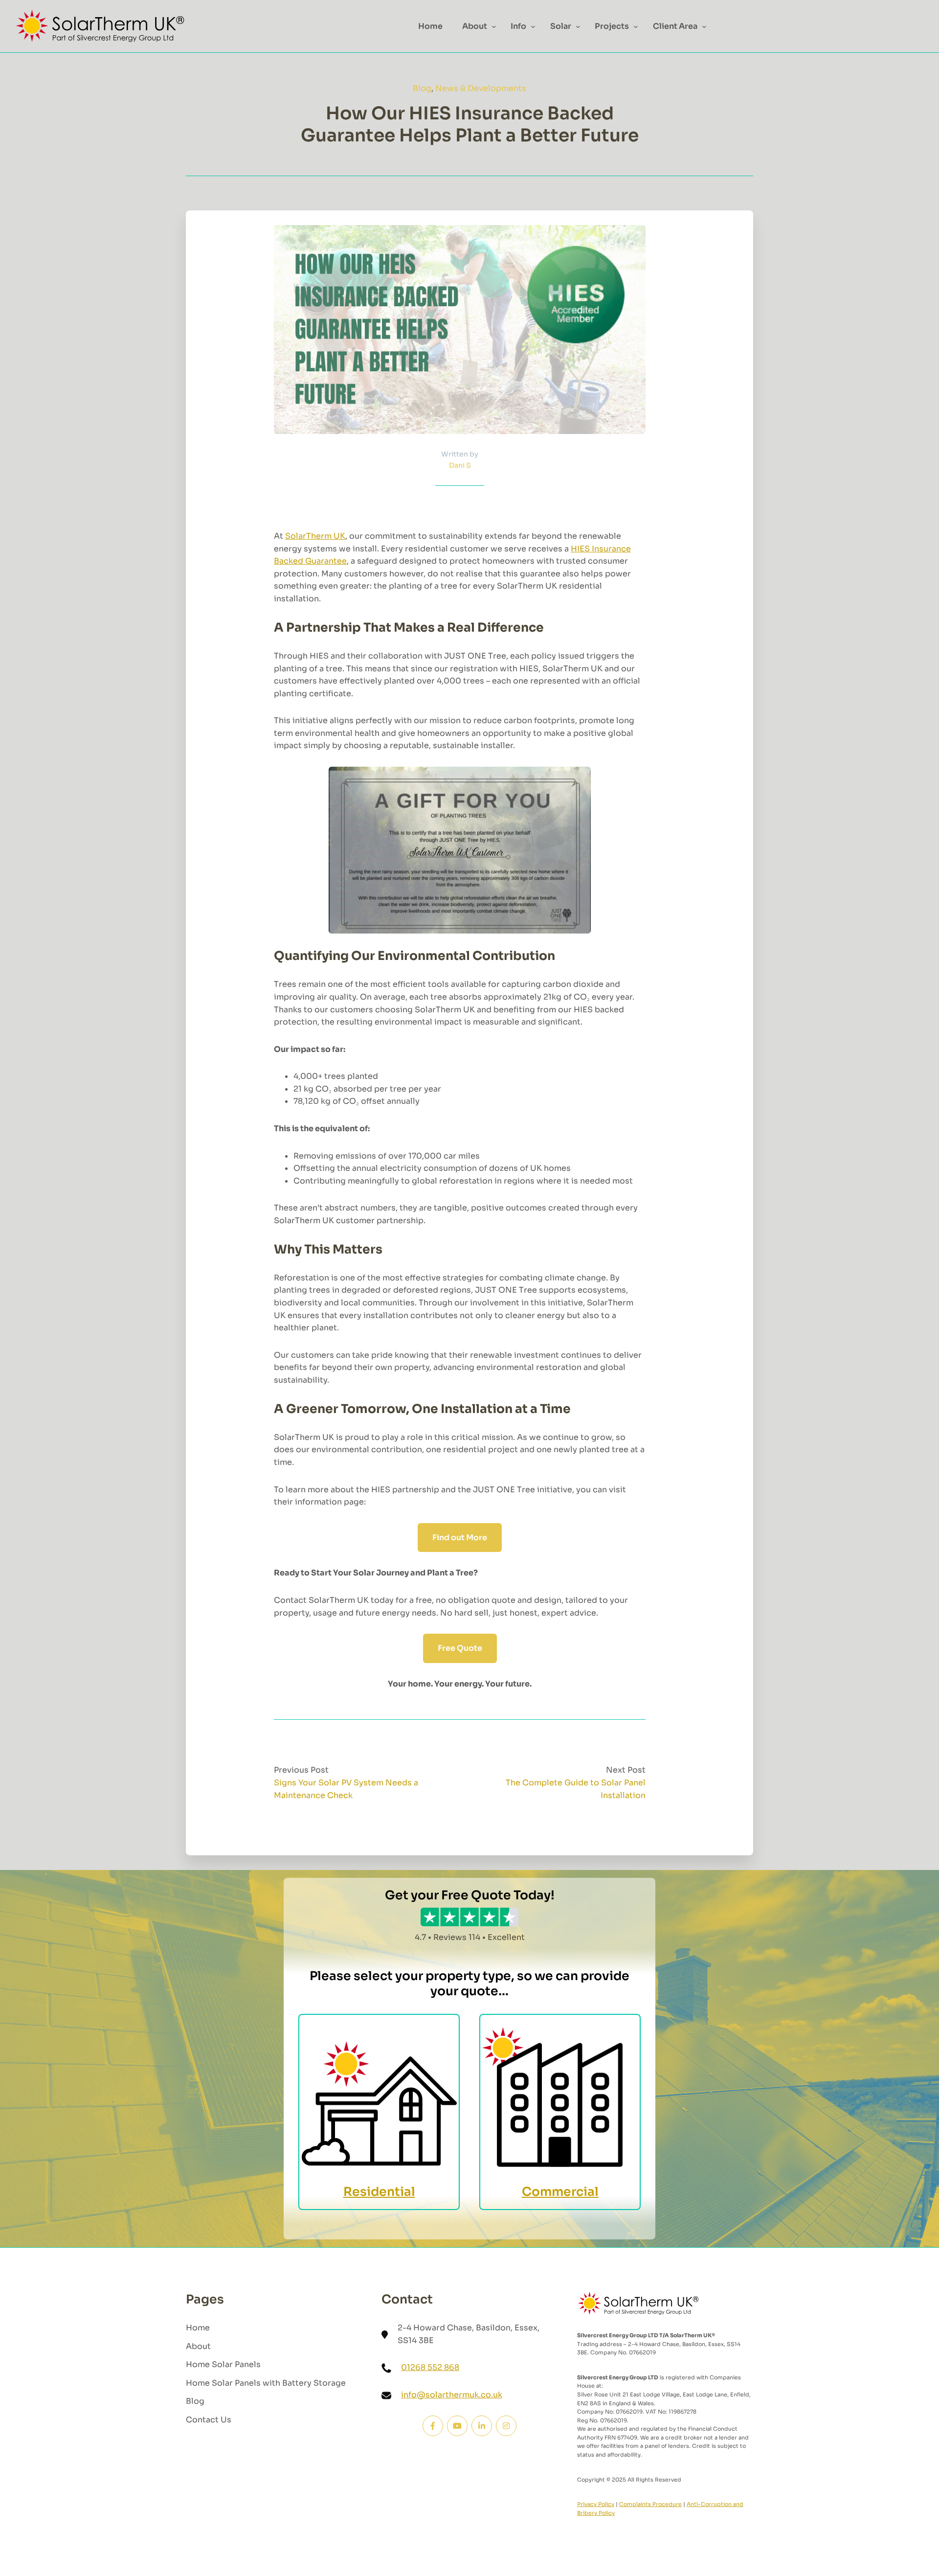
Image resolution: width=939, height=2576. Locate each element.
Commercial (560, 2192)
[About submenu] (494, 26)
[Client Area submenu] (704, 26)
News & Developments (481, 88)
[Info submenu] (533, 26)
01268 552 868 (430, 2367)
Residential (379, 2192)
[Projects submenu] (636, 26)
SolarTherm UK (315, 536)
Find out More (460, 1538)
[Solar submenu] (578, 26)
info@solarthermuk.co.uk (452, 2395)
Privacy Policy (596, 2504)
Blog (422, 88)
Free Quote (460, 1648)
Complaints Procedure (650, 2504)
